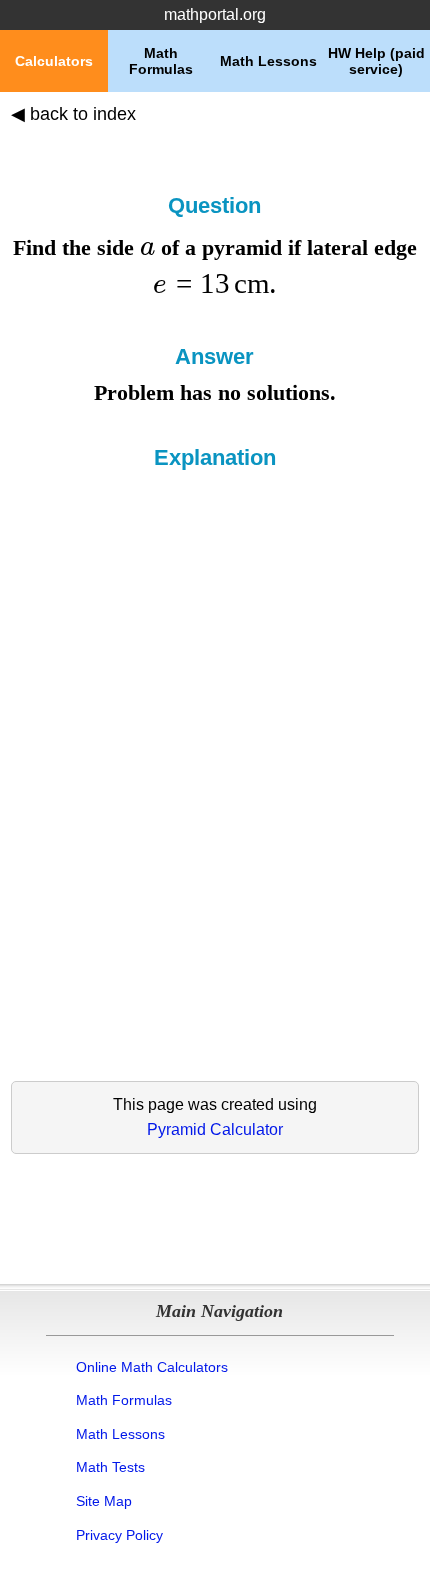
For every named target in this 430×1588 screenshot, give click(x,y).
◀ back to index (73, 114)
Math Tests (110, 1467)
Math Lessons (120, 1434)
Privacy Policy (119, 1535)
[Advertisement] (215, 696)
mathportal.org (215, 14)
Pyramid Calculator (215, 1129)
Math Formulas (124, 1400)
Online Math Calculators (152, 1367)
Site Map (104, 1501)
